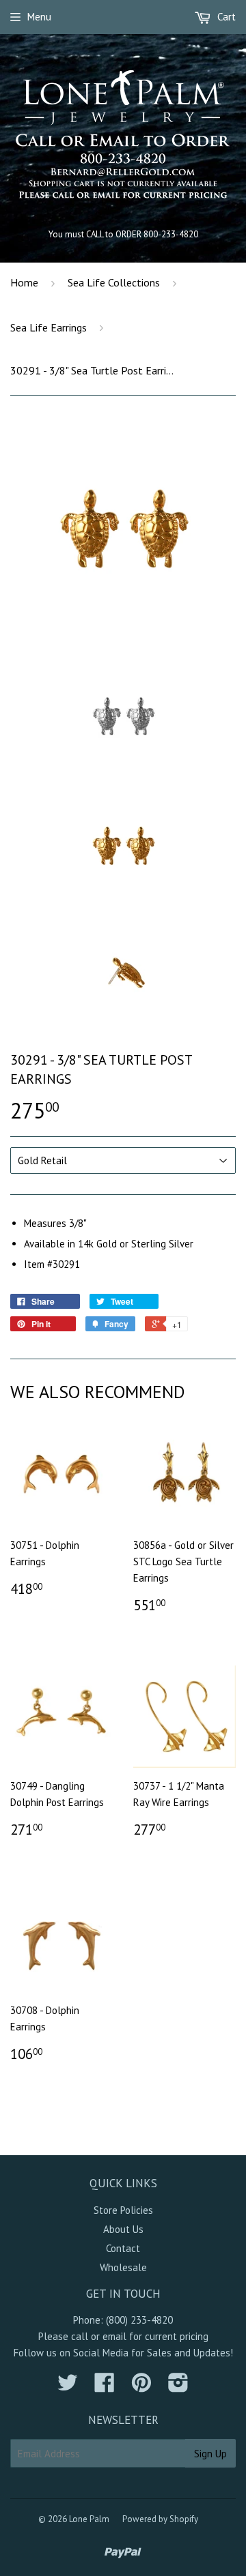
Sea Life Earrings (49, 327)
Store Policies (123, 2210)
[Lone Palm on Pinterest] (141, 2387)
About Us (123, 2229)
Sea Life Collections (114, 282)
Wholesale (123, 2267)
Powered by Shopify (160, 2519)
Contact (123, 2248)
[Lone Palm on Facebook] (105, 2387)
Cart (225, 17)
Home (24, 282)
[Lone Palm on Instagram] (178, 2387)
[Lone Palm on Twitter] (68, 2387)
